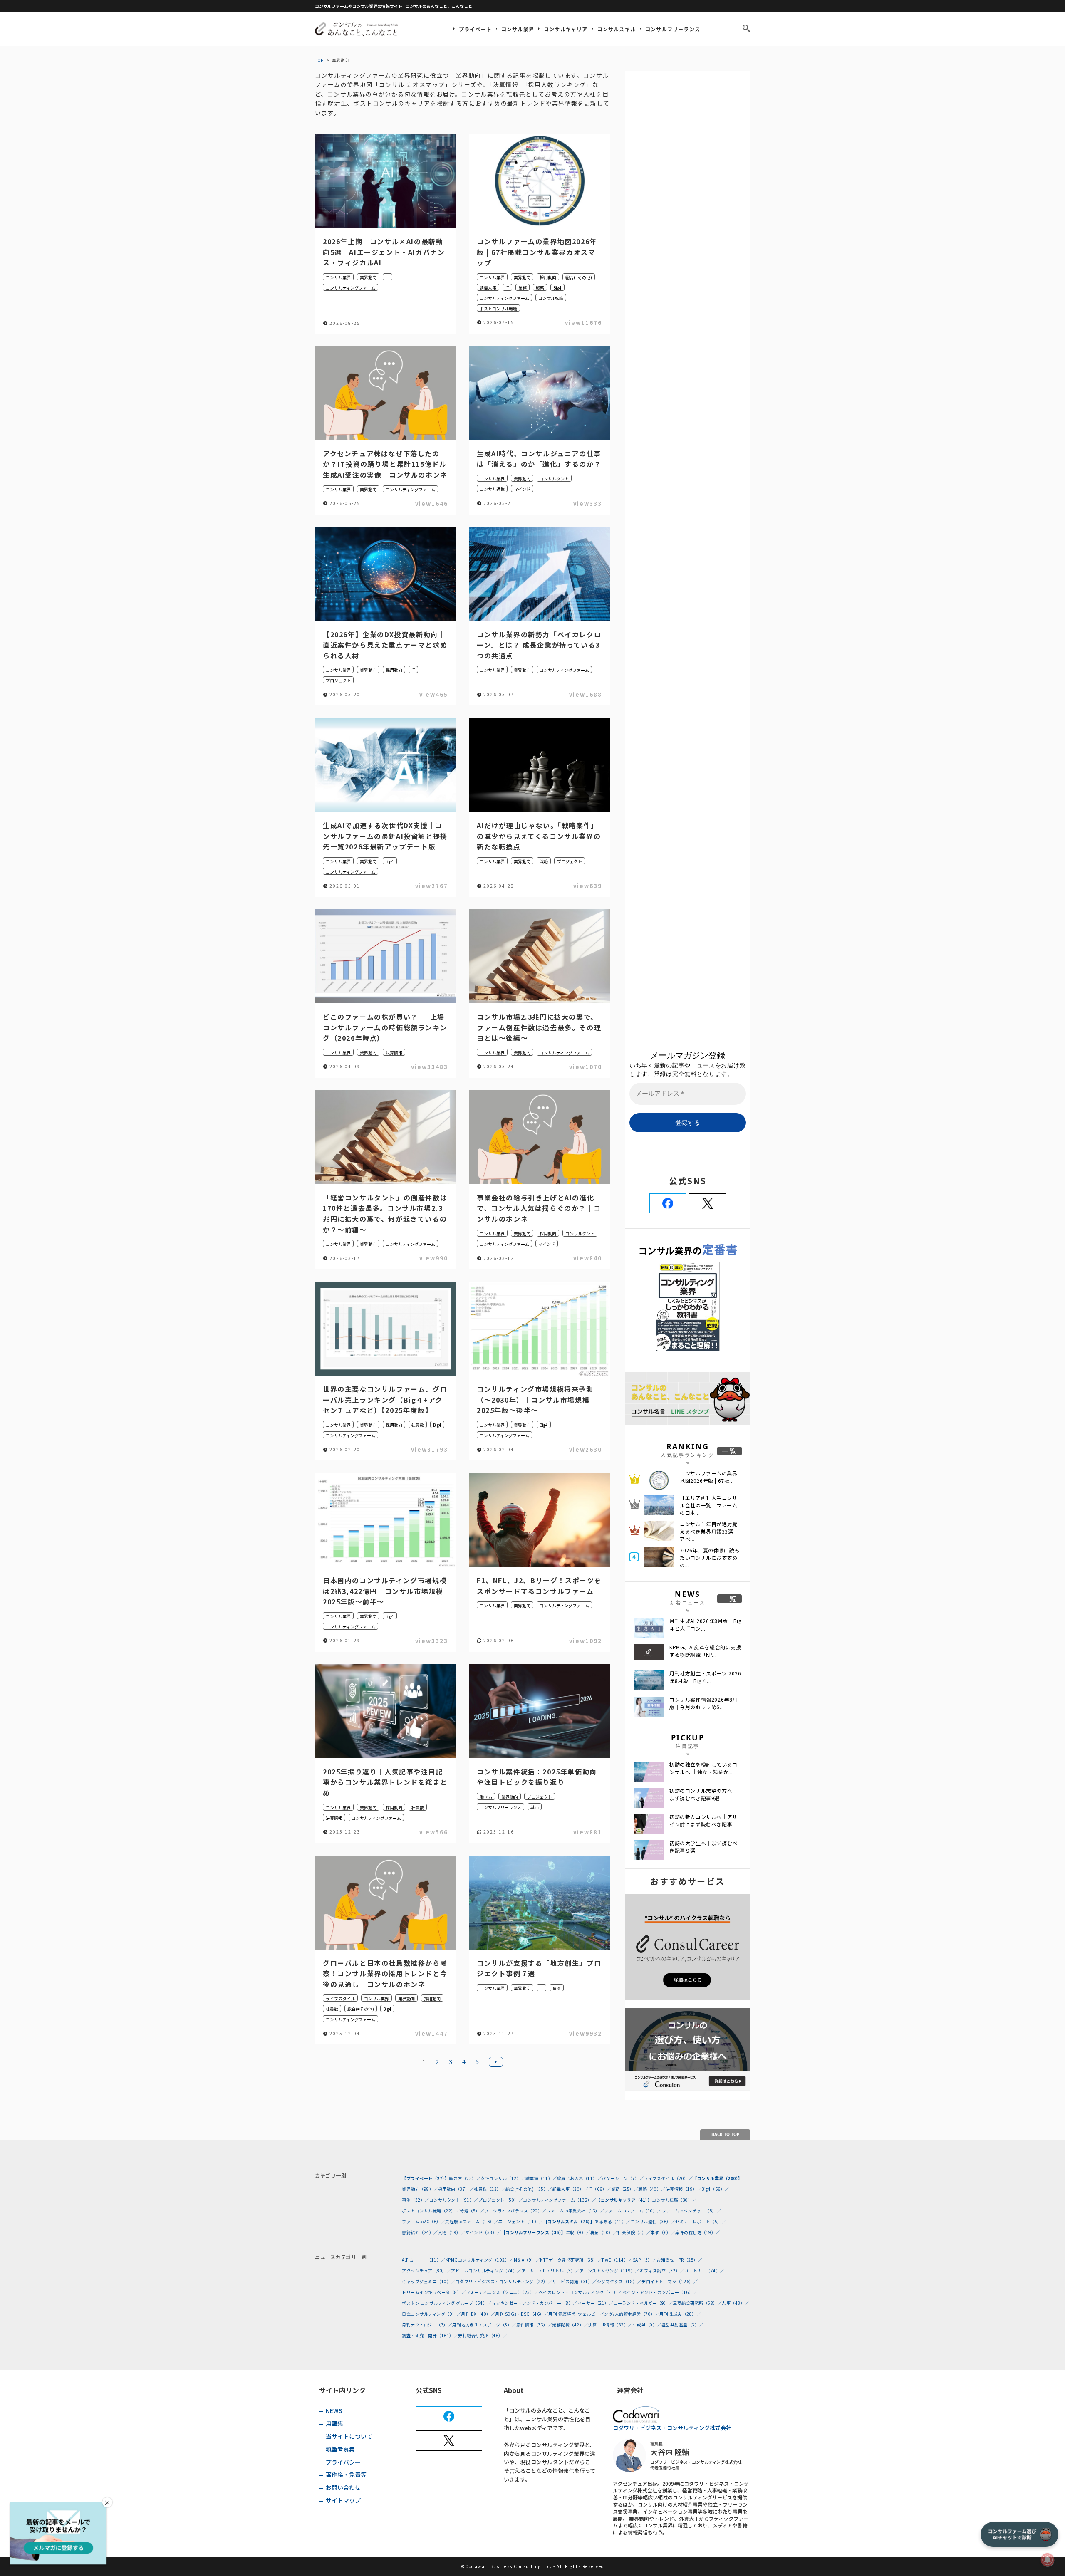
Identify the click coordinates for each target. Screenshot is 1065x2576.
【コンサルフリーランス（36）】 (534, 2232)
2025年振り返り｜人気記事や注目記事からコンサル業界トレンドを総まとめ (385, 1782)
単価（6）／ (663, 2232)
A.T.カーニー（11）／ (424, 2260)
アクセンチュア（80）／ (426, 2270)
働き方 (486, 1797)
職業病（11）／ (541, 2178)
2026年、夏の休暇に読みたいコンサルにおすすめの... (710, 1558)
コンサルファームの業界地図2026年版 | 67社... (709, 1477)
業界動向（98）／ (420, 2189)
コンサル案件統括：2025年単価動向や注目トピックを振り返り (537, 1777)
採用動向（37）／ (456, 2189)
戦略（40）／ (652, 2189)
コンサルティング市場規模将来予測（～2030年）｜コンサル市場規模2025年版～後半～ (535, 1399)
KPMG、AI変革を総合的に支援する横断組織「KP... (705, 1651)
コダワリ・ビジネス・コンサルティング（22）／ (504, 2281)
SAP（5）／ (645, 2260)
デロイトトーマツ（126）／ (670, 2281)
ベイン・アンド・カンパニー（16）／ (660, 2292)
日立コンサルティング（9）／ (431, 2314)
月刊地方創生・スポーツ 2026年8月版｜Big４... (705, 1677)
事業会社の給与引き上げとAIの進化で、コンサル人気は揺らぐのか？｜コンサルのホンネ (539, 1208)
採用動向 (548, 277)
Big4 (557, 288)
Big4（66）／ (715, 2189)
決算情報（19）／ (684, 2189)
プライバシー (343, 2462)
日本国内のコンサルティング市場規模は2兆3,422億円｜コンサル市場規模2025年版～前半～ (385, 1591)
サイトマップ (343, 2500)
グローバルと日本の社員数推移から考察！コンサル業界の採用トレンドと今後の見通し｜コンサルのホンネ (385, 1973)
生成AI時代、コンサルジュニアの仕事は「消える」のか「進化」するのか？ (539, 459)
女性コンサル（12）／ (503, 2178)
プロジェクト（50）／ (501, 2200)
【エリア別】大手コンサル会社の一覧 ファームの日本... (709, 1505)
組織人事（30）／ (571, 2189)
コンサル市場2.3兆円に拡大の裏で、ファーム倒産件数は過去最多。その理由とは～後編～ (539, 1027)
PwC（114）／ (617, 2260)
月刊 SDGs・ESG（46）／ (522, 2314)
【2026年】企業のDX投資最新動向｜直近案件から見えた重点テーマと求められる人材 (385, 645)
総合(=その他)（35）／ (529, 2189)
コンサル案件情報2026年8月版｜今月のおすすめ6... (703, 1703)
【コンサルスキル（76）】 (569, 2221)
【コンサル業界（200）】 (718, 2178)
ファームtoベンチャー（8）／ (692, 2211)
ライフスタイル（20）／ (668, 2178)
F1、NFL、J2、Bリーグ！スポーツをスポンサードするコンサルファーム (539, 1586)
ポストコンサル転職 (498, 308)
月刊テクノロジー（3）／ (427, 2325)
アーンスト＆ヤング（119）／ (610, 2270)
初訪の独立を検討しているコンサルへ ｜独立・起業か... (703, 1768)
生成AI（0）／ (647, 2325)
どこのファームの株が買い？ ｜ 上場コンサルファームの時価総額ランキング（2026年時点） (385, 1027)
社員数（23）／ (490, 2189)
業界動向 (368, 277)
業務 (523, 288)
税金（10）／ (604, 2232)
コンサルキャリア (566, 29)
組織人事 (488, 288)
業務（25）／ (625, 2189)
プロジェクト (338, 680)
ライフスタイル (340, 1998)
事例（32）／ (416, 2200)
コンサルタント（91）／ (454, 2200)
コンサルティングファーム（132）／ (560, 2200)
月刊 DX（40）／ (478, 2314)
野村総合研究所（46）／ (483, 2335)
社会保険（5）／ (634, 2232)
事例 (557, 1988)
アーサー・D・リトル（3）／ (551, 2270)
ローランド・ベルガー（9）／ (643, 2303)
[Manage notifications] (1048, 2560)
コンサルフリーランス (673, 29)
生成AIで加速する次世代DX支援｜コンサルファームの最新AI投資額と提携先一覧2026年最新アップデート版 (385, 836)
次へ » (496, 2062)
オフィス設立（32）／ (662, 2270)
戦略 (540, 288)
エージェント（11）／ (521, 2221)
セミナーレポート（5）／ (701, 2221)
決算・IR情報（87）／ (611, 2325)
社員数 (418, 1425)
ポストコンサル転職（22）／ (431, 2211)
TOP (319, 60)
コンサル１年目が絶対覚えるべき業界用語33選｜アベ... (709, 1531)
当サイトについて (349, 2436)
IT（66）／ (600, 2189)
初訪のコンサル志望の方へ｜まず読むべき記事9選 (703, 1794)
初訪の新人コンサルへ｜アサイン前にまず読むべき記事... (703, 1820)
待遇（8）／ (472, 2211)
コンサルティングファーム (350, 288)
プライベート (475, 29)
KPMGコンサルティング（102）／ (480, 2260)
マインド (522, 489)
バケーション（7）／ (623, 2178)
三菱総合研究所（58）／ (697, 2303)
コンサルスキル (617, 29)
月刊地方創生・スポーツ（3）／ (484, 2325)
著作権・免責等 (346, 2475)
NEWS (334, 2410)
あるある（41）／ (613, 2221)
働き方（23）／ (465, 2178)
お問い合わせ (343, 2487)
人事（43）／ (736, 2303)
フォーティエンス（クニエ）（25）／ (502, 2292)
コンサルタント (554, 479)
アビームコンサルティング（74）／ (486, 2270)
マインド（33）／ (483, 2232)
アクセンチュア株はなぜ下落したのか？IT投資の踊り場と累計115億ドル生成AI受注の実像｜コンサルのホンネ (385, 464)
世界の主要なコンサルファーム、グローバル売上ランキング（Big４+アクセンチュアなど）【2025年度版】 (385, 1399)
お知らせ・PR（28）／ (679, 2260)
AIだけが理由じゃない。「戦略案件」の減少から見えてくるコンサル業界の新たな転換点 (539, 836)
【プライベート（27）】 (425, 2178)
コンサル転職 (551, 298)
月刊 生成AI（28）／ (680, 2314)
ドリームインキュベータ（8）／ (434, 2292)
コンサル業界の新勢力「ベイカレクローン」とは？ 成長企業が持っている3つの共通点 (539, 645)
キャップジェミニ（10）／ (429, 2281)
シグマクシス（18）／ (619, 2281)
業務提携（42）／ (570, 2325)
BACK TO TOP (725, 2134)
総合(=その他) (579, 277)
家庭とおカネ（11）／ (580, 2178)
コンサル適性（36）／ (653, 2221)
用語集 (334, 2423)
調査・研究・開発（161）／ (430, 2335)
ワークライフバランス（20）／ (515, 2211)
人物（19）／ (452, 2232)
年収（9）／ (578, 2232)
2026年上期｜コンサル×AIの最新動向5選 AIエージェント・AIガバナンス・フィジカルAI (384, 252)
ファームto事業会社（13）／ (576, 2211)
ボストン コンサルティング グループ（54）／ (447, 2303)
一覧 (729, 1451)
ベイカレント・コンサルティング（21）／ (581, 2292)
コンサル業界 (518, 29)
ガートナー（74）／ (705, 2270)
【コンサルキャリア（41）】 (624, 2200)
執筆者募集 (340, 2449)
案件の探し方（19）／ (698, 2232)
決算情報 (394, 1053)
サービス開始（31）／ (575, 2281)
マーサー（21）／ (596, 2303)
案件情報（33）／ (534, 2325)
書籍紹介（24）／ (420, 2232)
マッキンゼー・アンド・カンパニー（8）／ (535, 2303)
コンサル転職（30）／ (674, 2200)
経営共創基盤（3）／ (682, 2325)
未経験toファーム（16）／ (472, 2221)
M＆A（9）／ (527, 2260)
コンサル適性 (492, 489)
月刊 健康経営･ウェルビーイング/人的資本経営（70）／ (604, 2314)
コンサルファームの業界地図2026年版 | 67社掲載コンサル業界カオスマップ (537, 252)
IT (388, 277)
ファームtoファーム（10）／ (633, 2211)
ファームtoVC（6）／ (424, 2221)
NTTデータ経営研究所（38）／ (571, 2260)
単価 (535, 1807)
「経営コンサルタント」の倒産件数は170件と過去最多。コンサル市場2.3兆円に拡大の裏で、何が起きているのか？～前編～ (385, 1214)
